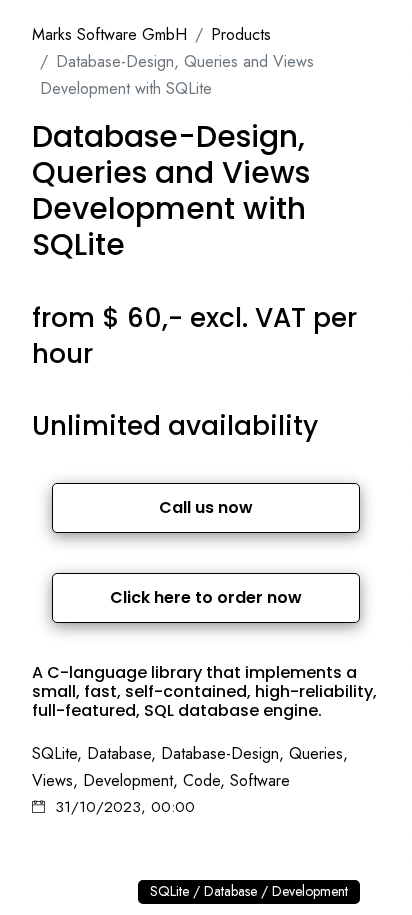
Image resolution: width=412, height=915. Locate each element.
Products (241, 34)
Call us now (206, 507)
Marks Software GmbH (109, 34)
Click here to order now (206, 597)
